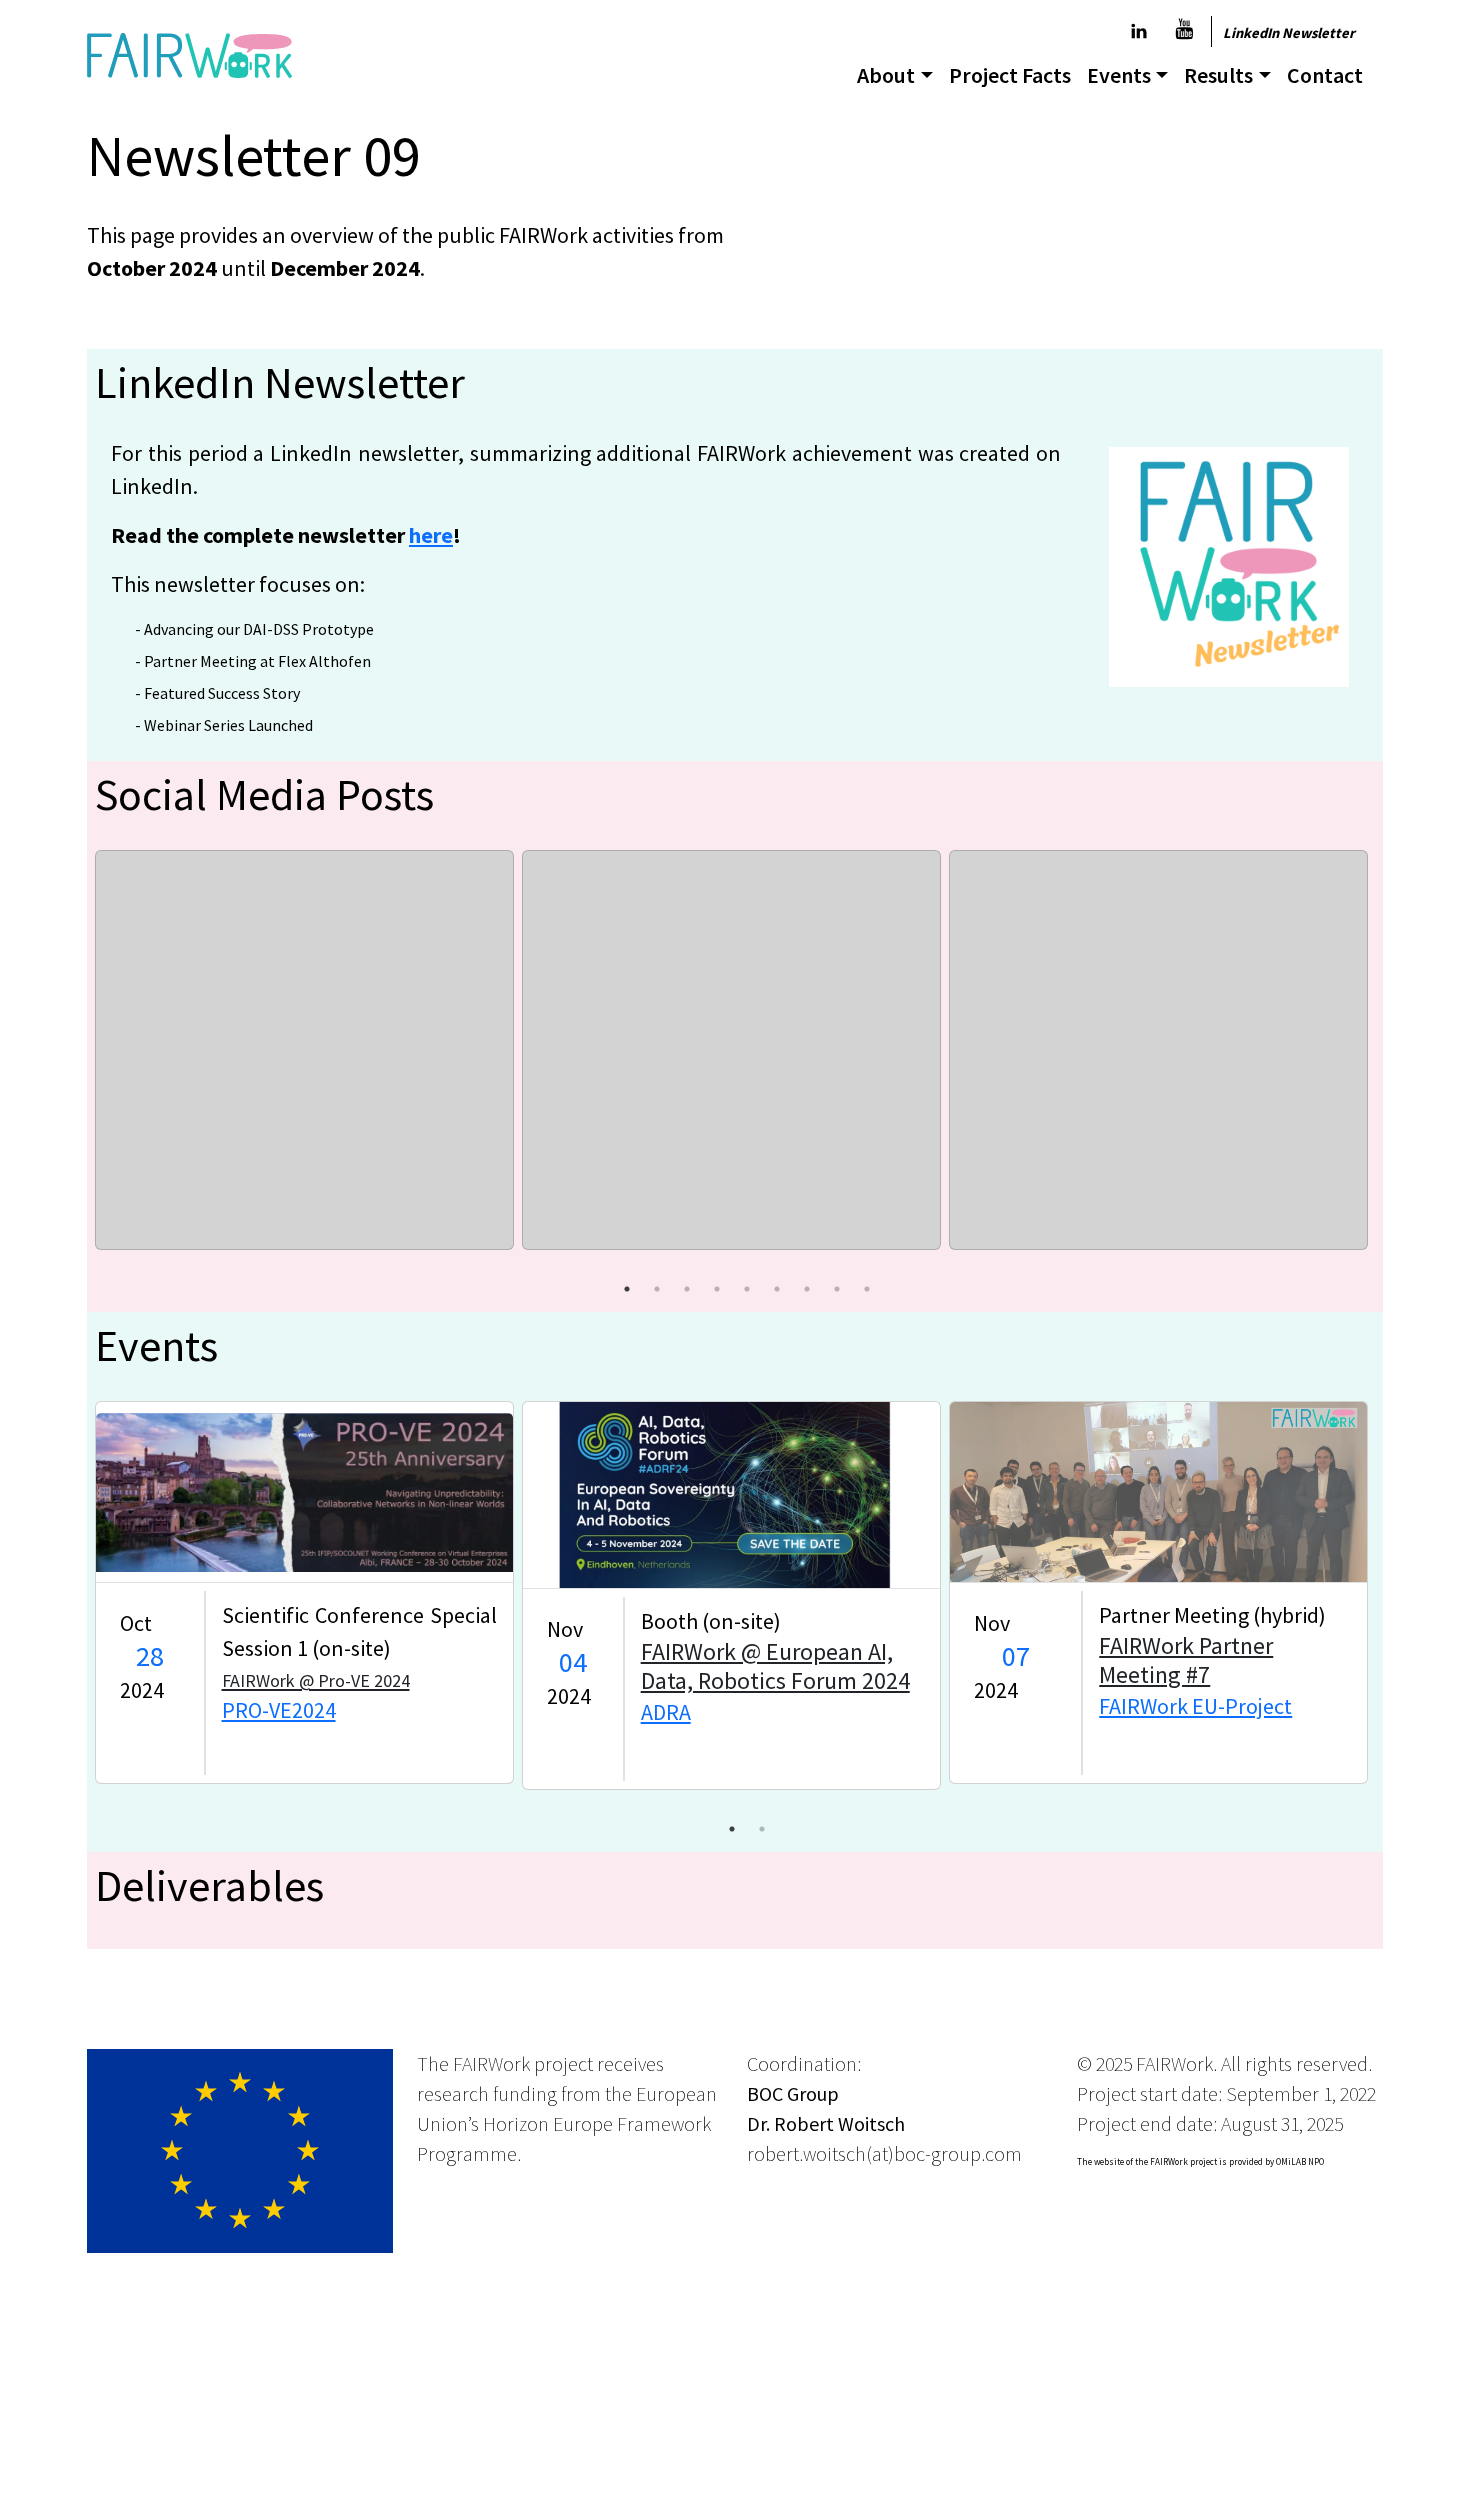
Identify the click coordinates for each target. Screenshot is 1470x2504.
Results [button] (1218, 75)
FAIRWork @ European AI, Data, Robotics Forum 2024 (775, 1666)
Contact (1325, 75)
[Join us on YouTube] (1184, 31)
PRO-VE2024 (279, 1710)
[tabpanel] (304, 1050)
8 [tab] (837, 1289)
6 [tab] (777, 1289)
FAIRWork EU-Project (1195, 1706)
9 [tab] (867, 1289)
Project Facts (1010, 75)
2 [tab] (657, 1289)
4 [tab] (717, 1289)
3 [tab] (687, 1289)
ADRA (666, 1712)
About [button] (886, 75)
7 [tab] (807, 1289)
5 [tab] (747, 1289)
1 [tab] (627, 1289)
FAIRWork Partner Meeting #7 (1186, 1660)
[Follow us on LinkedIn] (1139, 32)
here (431, 535)
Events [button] (1119, 75)
